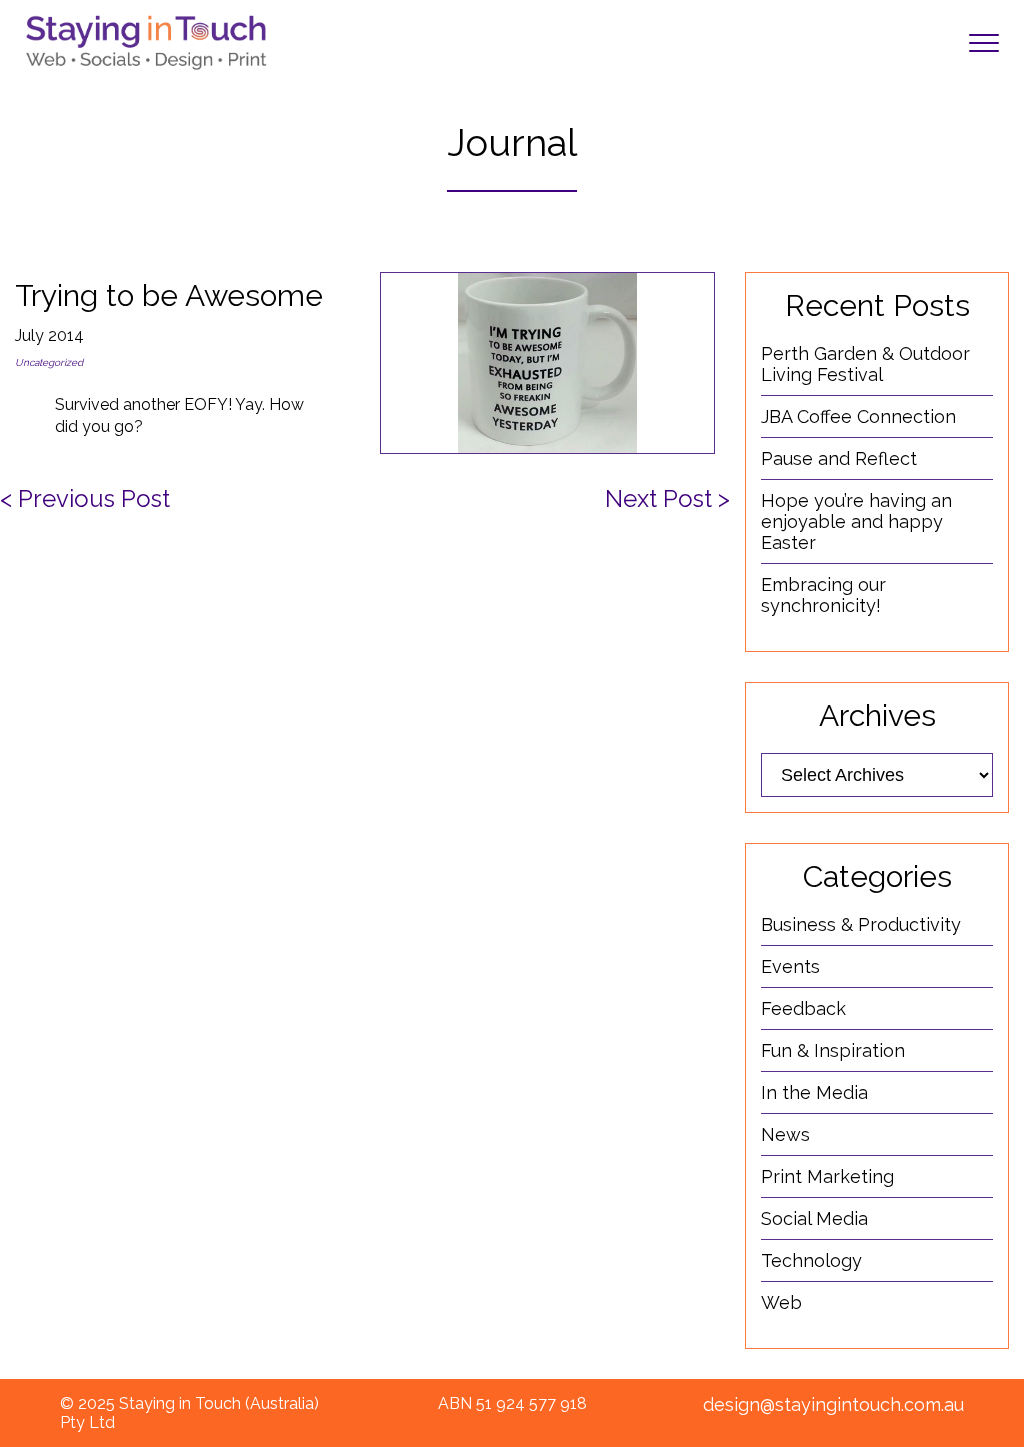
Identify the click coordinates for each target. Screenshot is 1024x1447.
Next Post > (667, 498)
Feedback (803, 1008)
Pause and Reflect (839, 458)
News (785, 1134)
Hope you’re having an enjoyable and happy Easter (856, 521)
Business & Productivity (861, 924)
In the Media (814, 1092)
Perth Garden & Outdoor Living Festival (865, 364)
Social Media (814, 1218)
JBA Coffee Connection (858, 416)
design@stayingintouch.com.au (833, 1404)
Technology (811, 1260)
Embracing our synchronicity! (823, 595)
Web (781, 1302)
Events (790, 966)
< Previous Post (85, 498)
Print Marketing (827, 1176)
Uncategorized (49, 362)
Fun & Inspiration (833, 1050)
